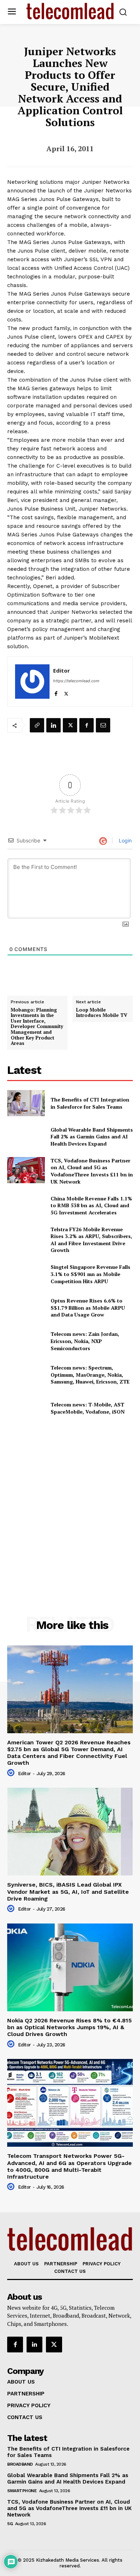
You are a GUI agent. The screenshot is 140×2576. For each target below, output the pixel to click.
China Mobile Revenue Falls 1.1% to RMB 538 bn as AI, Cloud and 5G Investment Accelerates (91, 1205)
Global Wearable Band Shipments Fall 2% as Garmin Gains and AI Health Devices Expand (92, 1137)
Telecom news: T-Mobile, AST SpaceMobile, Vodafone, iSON (88, 1408)
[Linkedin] (53, 725)
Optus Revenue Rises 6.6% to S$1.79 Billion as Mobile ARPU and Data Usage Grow (88, 1308)
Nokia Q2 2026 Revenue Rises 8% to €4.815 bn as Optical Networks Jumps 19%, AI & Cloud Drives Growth (69, 2027)
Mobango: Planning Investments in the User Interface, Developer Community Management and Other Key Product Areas (37, 1027)
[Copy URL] (37, 725)
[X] (66, 692)
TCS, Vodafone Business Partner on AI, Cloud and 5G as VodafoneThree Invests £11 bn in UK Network (92, 1171)
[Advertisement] (70, 1503)
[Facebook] (56, 692)
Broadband (20, 2464)
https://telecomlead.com (76, 681)
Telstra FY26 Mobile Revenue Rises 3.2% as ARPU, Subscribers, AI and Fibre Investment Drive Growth (91, 1240)
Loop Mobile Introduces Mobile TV (102, 1013)
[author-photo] (12, 1773)
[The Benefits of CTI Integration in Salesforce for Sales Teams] (26, 1103)
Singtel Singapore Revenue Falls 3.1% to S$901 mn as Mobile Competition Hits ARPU (90, 1274)
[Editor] (32, 682)
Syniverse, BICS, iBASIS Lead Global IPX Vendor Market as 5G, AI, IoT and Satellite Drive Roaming (68, 1891)
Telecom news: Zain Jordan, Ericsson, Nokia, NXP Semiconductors (85, 1341)
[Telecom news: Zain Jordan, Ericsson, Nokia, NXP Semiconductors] (26, 1341)
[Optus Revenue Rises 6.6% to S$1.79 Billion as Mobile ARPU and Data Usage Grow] (26, 1308)
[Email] (103, 725)
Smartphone (22, 2491)
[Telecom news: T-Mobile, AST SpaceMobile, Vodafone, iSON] (26, 1408)
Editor (62, 670)
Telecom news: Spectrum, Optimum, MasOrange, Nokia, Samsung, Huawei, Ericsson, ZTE (90, 1375)
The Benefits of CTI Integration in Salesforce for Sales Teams (90, 1103)
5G (10, 2524)
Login (125, 840)
